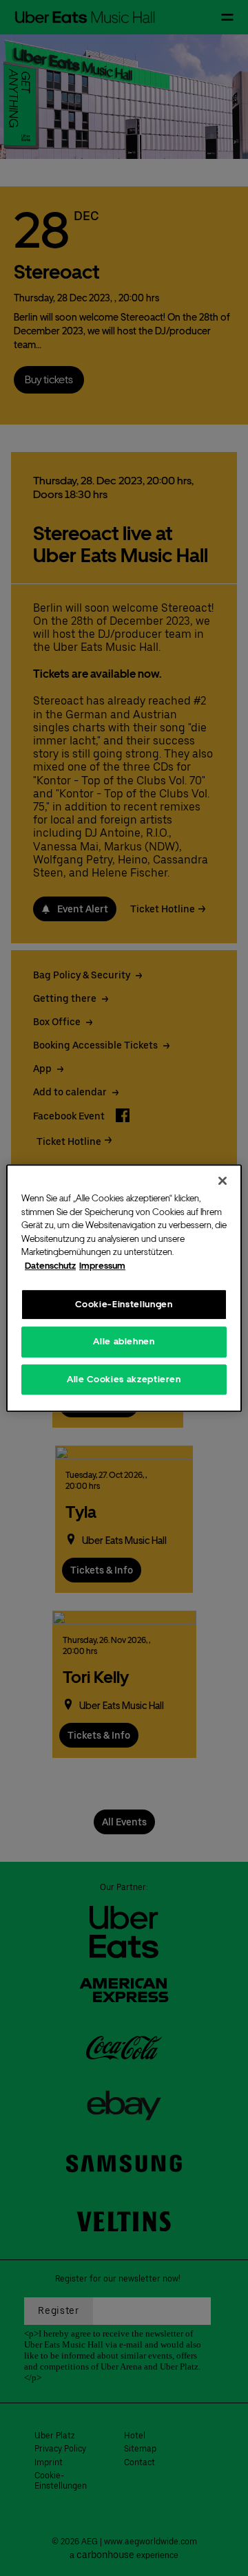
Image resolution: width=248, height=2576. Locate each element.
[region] (124, 1288)
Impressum (102, 1266)
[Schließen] (223, 1181)
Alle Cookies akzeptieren (124, 1379)
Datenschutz (50, 1266)
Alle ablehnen (124, 1341)
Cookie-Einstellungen (124, 1304)
